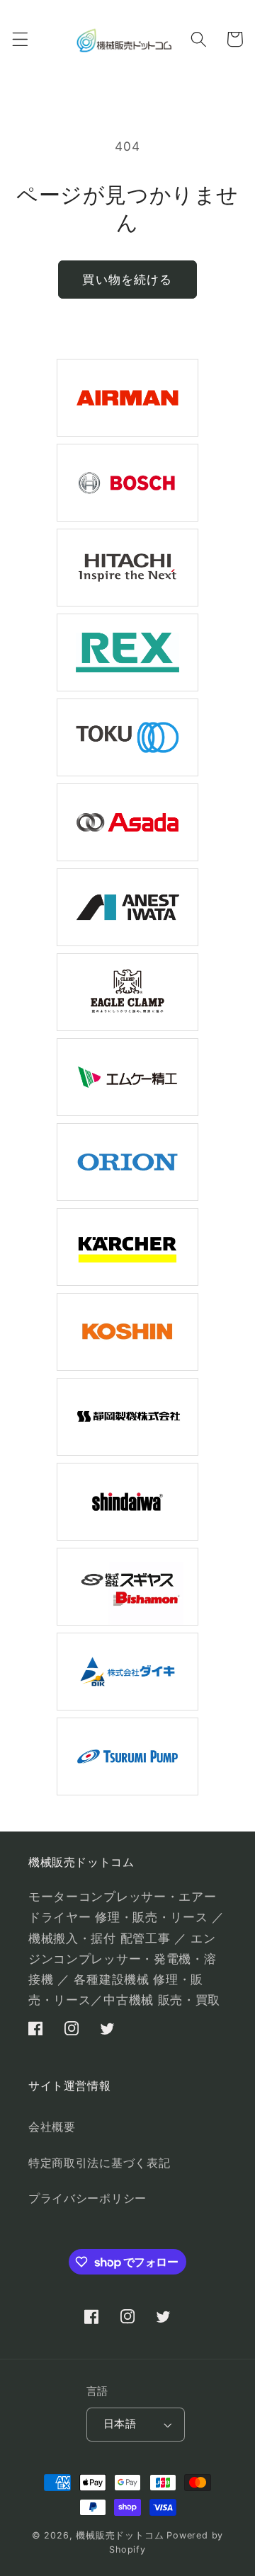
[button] (20, 39)
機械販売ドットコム (120, 2535)
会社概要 (52, 2127)
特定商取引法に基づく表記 (99, 2163)
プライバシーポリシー (87, 2198)
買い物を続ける (127, 279)
